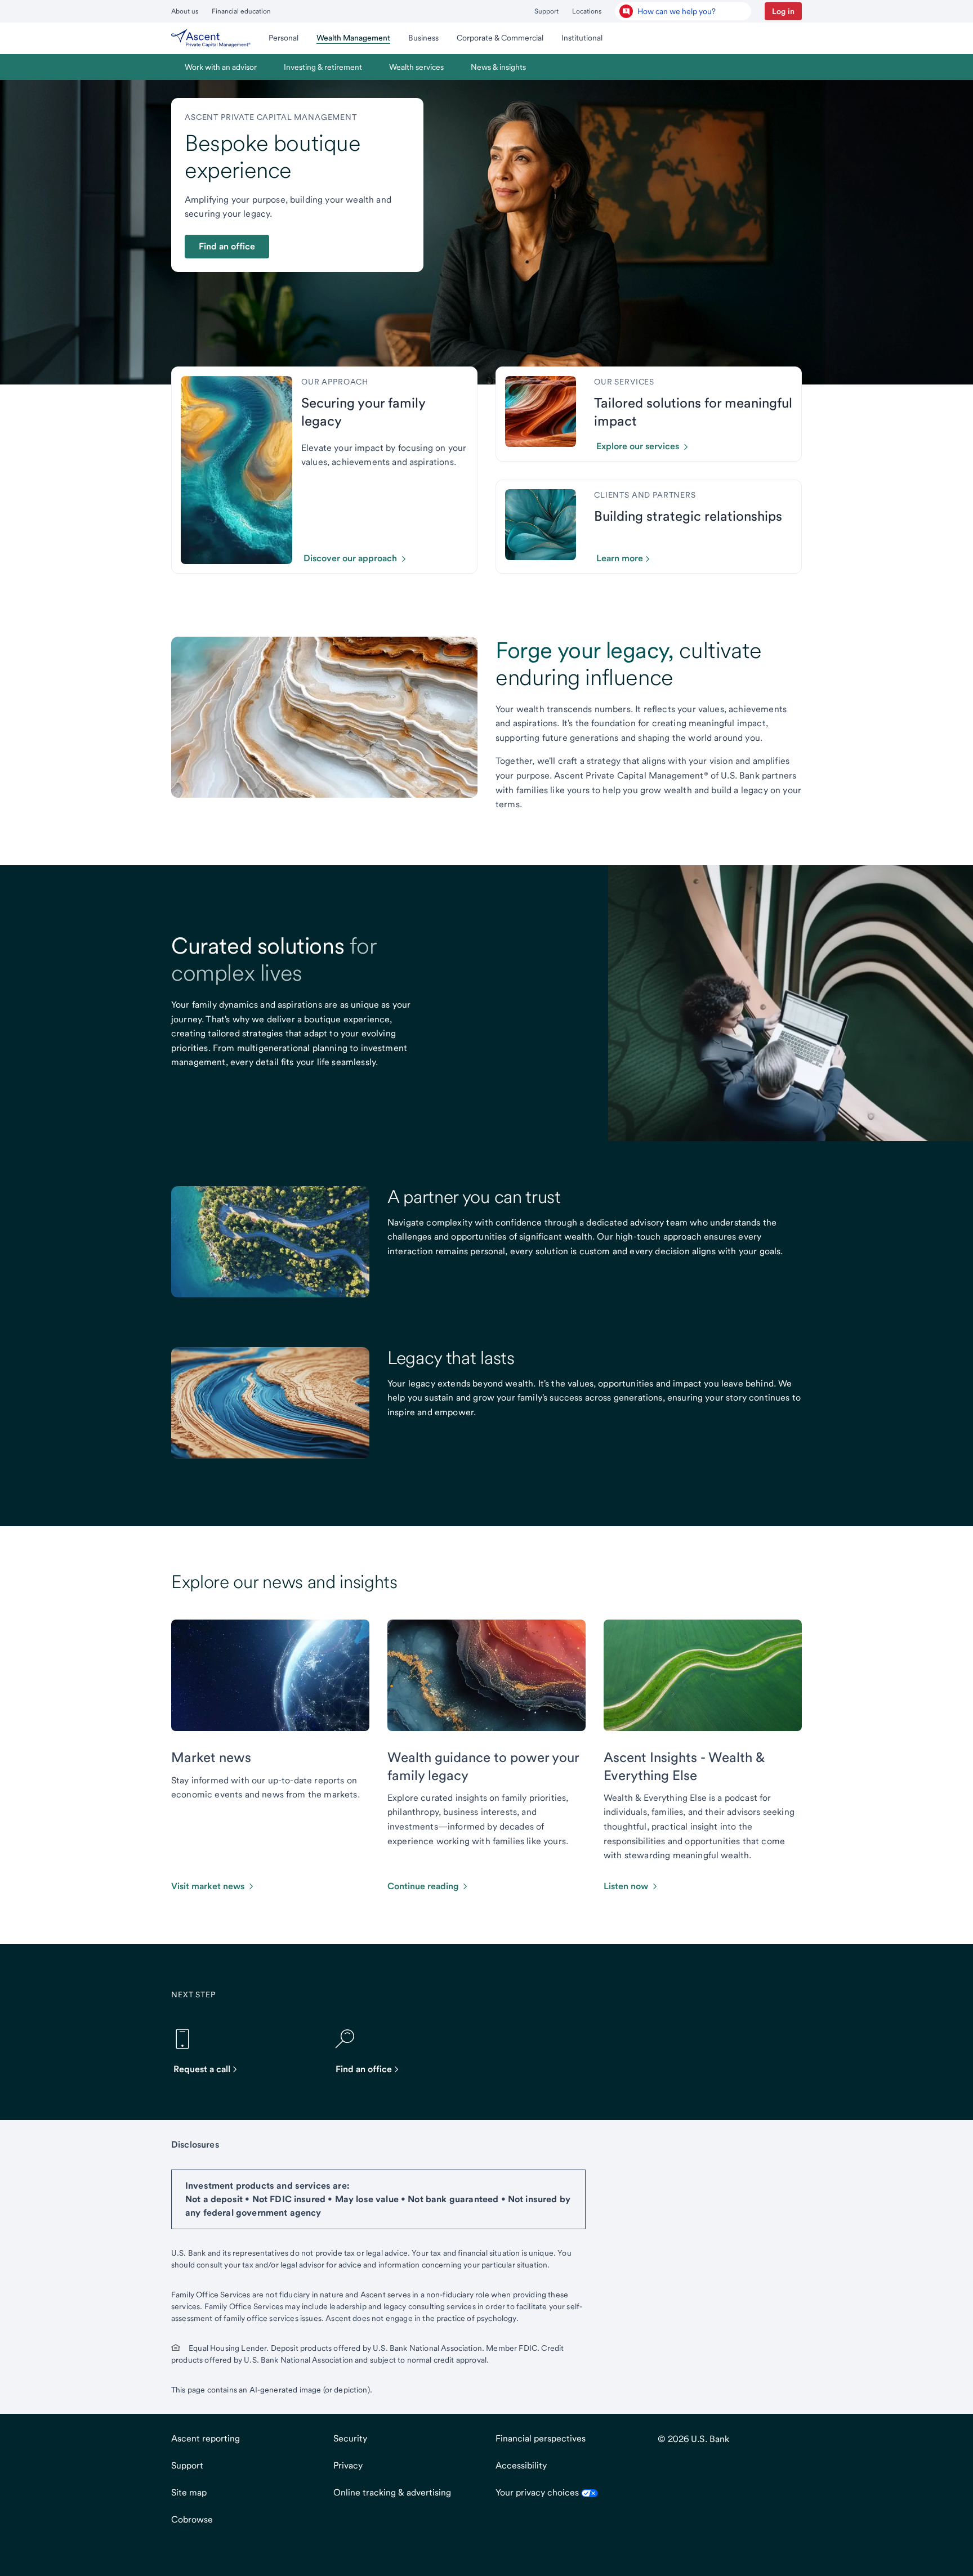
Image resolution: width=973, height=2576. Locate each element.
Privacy (348, 2465)
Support (546, 11)
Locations (587, 11)
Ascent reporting (206, 2438)
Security (350, 2438)
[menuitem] (211, 38)
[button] (783, 11)
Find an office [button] (227, 246)
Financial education (241, 11)
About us (185, 11)
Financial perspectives (541, 2438)
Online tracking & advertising (392, 2492)
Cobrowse (192, 2519)
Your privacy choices (538, 2492)
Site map (189, 2492)
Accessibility (521, 2465)
